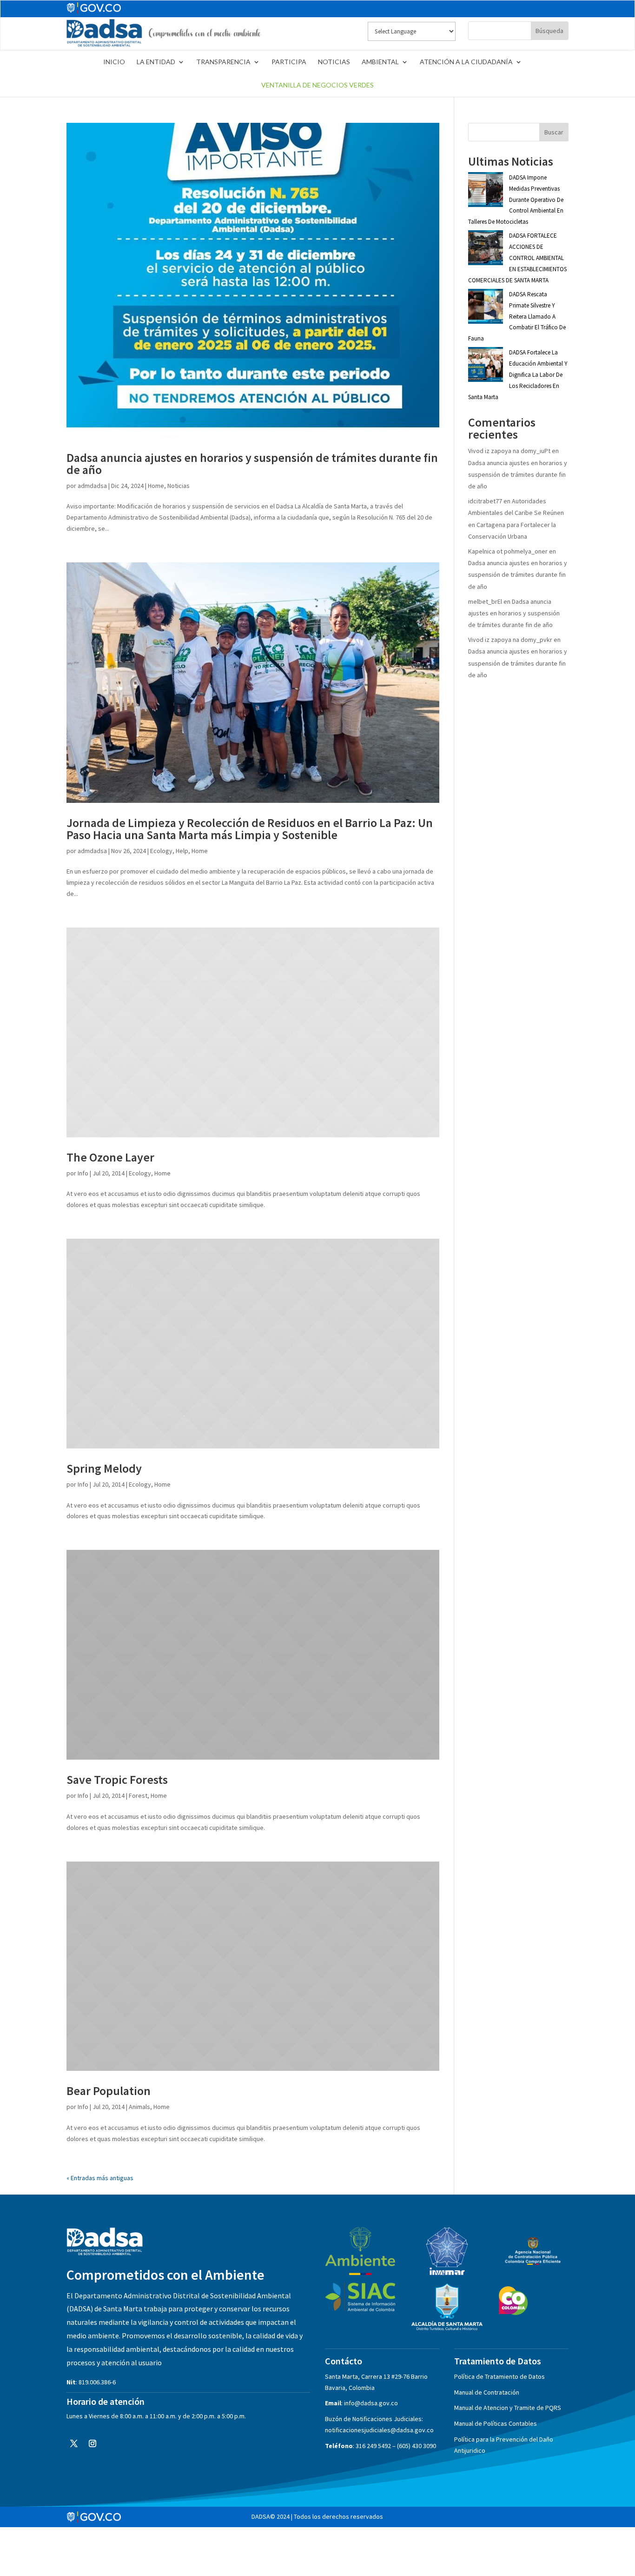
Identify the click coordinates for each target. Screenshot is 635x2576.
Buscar (554, 132)
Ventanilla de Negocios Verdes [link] (317, 85)
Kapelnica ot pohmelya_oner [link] (508, 551)
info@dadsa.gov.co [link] (371, 2403)
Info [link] (83, 1173)
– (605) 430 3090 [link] (414, 2446)
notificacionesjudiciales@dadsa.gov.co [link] (379, 2430)
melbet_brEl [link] (485, 601)
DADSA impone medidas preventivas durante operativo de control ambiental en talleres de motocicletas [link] (516, 200)
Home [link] (156, 486)
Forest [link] (138, 1795)
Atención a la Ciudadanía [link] (466, 62)
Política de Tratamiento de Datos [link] (499, 2376)
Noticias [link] (334, 62)
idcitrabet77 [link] (485, 501)
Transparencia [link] (223, 62)
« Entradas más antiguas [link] (100, 2178)
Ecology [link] (161, 851)
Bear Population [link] (109, 2091)
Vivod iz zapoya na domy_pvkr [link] (510, 640)
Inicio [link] (114, 62)
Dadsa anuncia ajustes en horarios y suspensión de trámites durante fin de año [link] (252, 464)
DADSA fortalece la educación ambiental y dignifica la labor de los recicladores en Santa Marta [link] (518, 374)
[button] (74, 2443)
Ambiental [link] (380, 62)
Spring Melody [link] (104, 1468)
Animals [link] (139, 2107)
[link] (164, 46)
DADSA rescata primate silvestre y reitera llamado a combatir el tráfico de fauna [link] (517, 316)
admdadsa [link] (92, 486)
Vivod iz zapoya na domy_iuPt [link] (509, 451)
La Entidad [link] (156, 62)
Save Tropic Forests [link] (117, 1779)
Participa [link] (289, 62)
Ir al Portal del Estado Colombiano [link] (94, 8)
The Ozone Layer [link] (110, 1157)
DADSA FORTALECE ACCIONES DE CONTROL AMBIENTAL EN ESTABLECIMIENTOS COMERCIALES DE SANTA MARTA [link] (517, 258)
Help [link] (182, 851)
